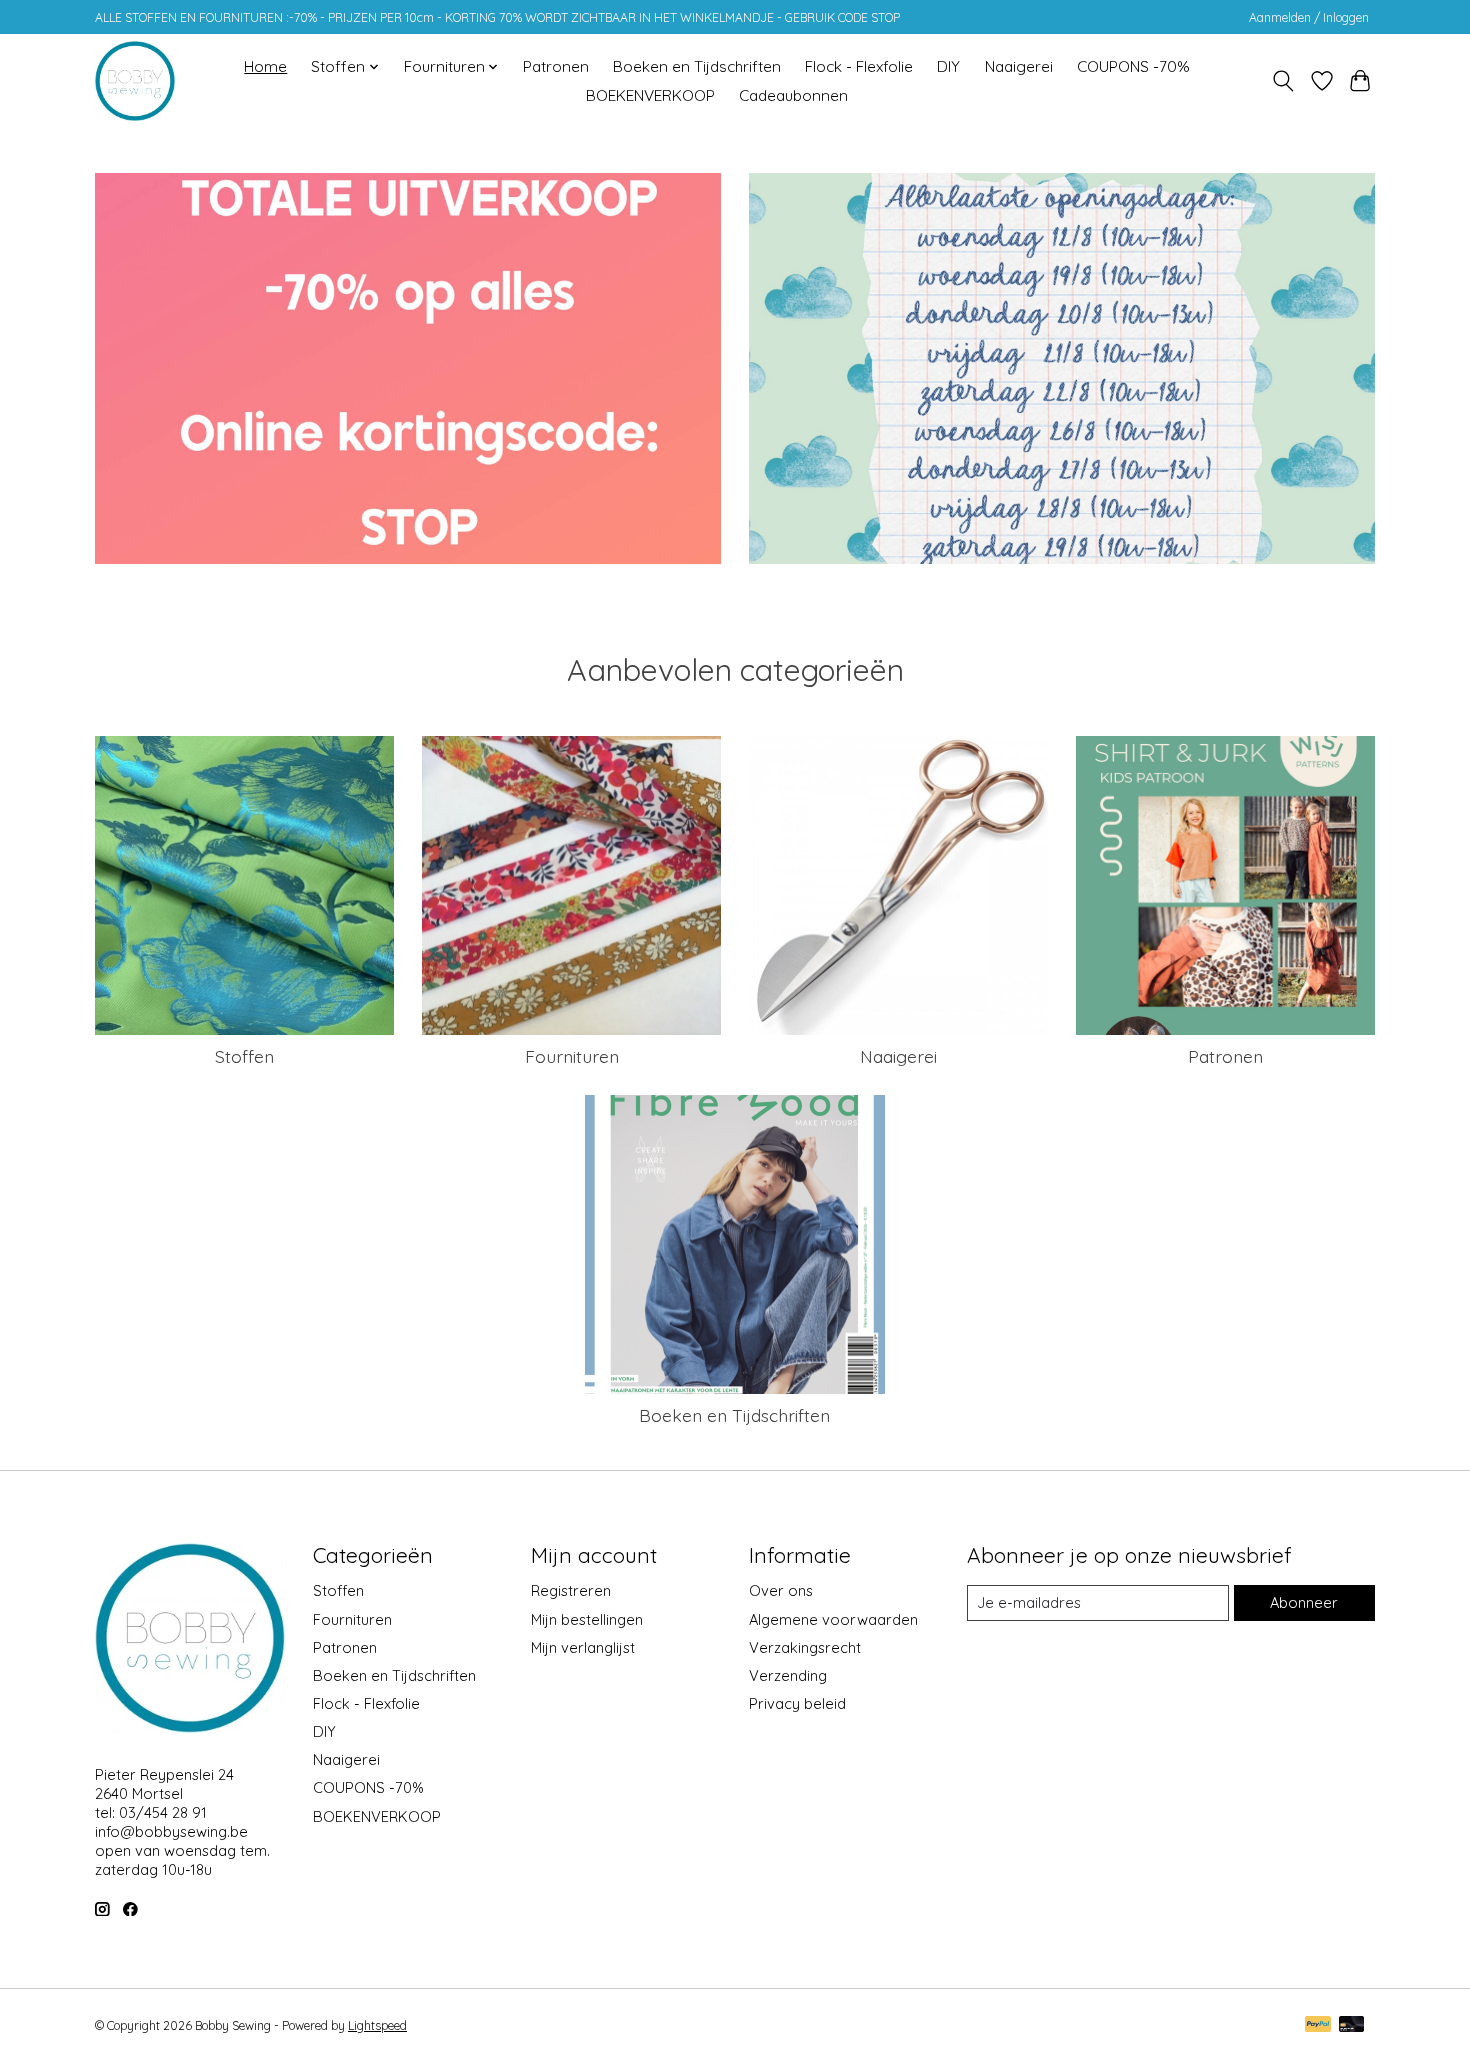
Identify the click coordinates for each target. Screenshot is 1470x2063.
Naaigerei (1019, 66)
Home (265, 66)
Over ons (781, 1590)
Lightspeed (377, 2025)
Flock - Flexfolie (859, 66)
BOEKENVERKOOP (650, 95)
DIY (948, 66)
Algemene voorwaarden (833, 1619)
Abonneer (1304, 1602)
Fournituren (572, 1056)
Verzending (788, 1675)
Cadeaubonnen (793, 95)
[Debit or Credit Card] (1352, 2025)
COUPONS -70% (1133, 66)
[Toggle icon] (1283, 81)
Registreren (571, 1590)
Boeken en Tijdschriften (697, 66)
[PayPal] (1318, 2025)
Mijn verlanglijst (583, 1647)
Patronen (556, 66)
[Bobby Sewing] (135, 81)
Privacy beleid (797, 1703)
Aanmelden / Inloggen (1309, 17)
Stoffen (244, 1056)
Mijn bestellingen (587, 1619)
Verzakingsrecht (805, 1647)
